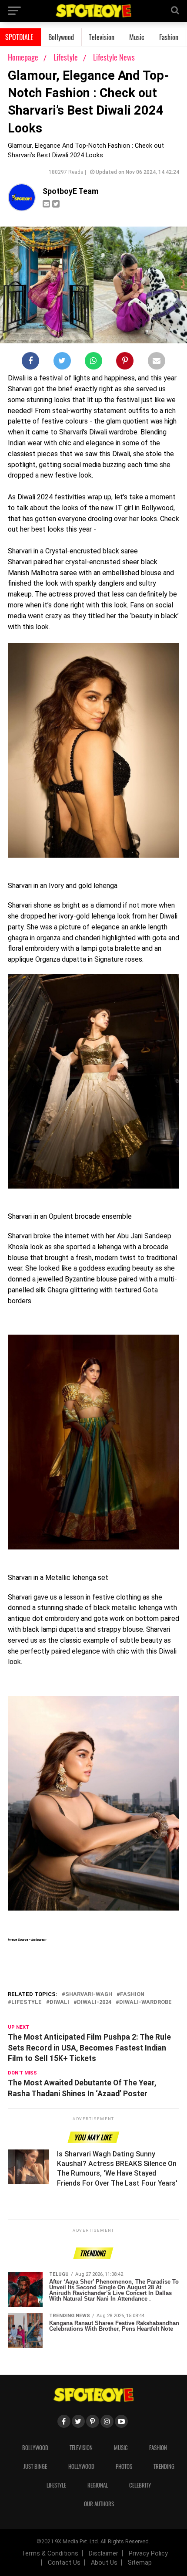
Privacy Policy (148, 2554)
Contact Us (64, 2563)
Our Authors (99, 2504)
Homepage (23, 57)
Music (137, 37)
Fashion (169, 37)
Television (102, 37)
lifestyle (27, 2002)
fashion (132, 1995)
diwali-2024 (94, 2002)
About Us (104, 2563)
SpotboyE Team (71, 191)
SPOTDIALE (19, 37)
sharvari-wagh (89, 1995)
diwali (59, 2002)
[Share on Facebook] (30, 363)
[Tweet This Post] (62, 363)
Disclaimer (104, 2554)
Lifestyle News (114, 57)
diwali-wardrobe (145, 2002)
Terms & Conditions (50, 2554)
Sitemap (140, 2563)
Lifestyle (67, 57)
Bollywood (61, 37)
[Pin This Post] (125, 363)
